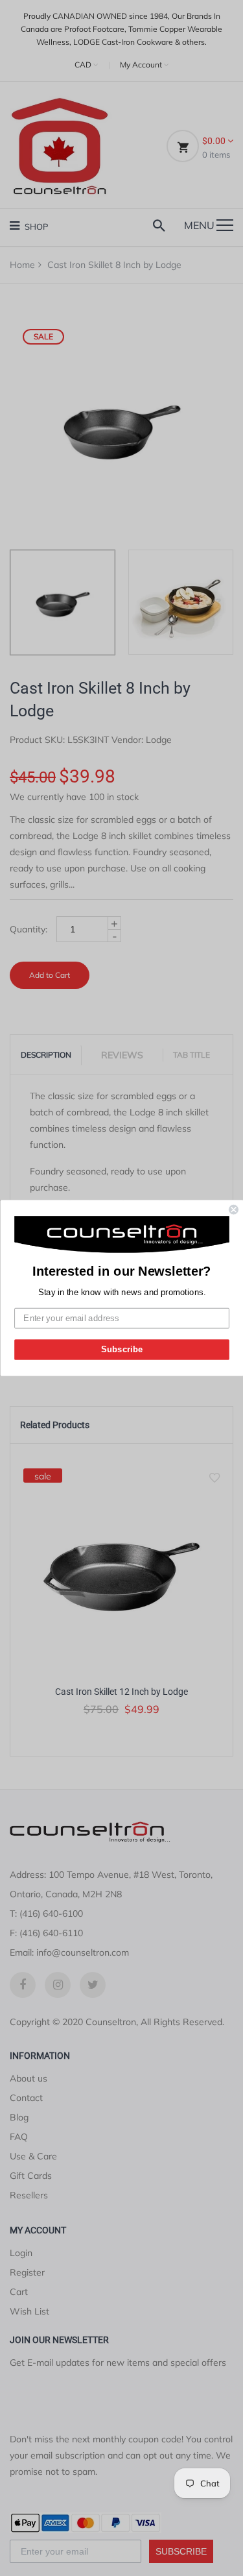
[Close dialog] (234, 1210)
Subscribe (121, 1349)
